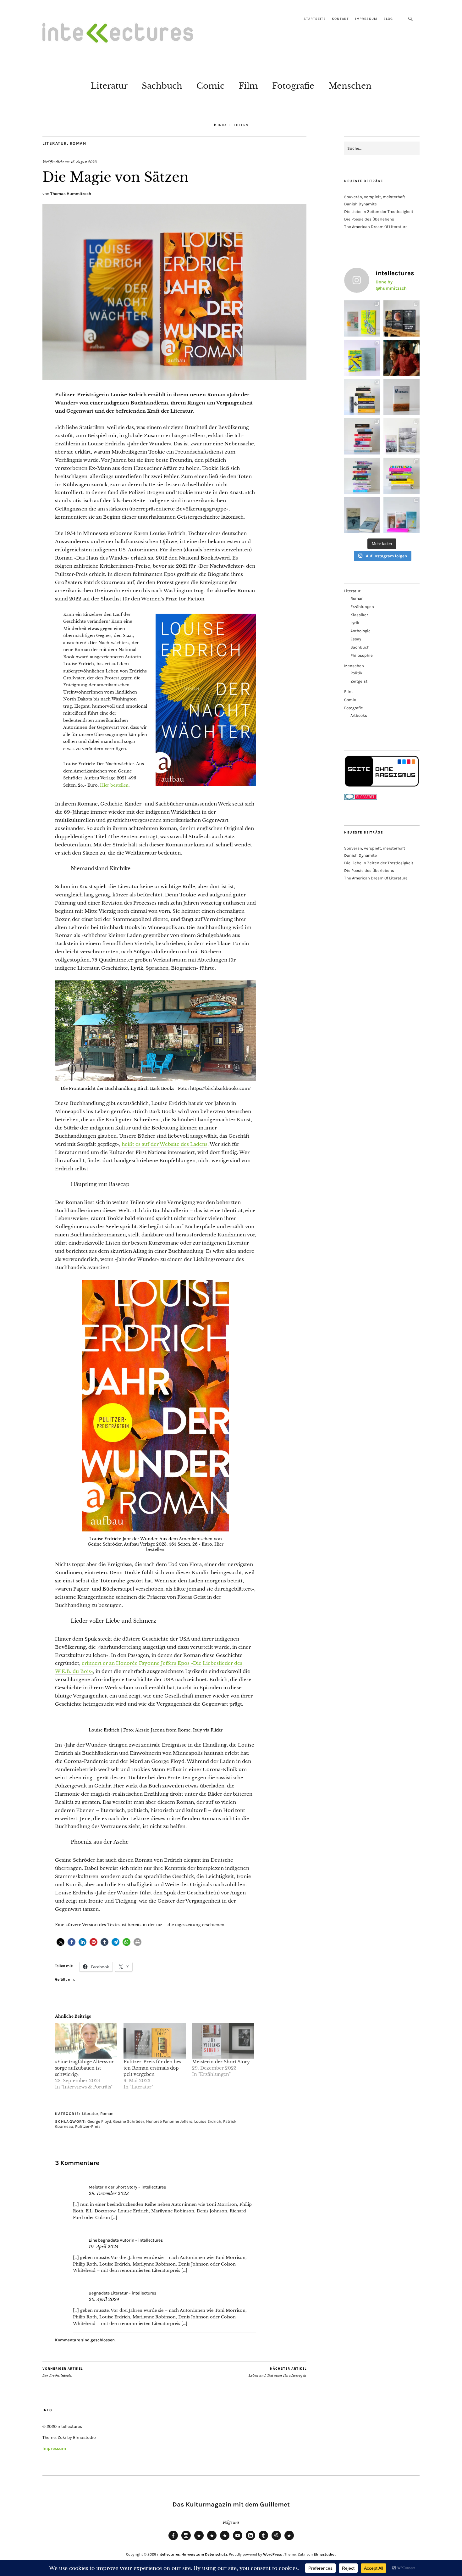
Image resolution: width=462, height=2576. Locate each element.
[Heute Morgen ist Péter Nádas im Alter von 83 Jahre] (401, 318)
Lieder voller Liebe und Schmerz (113, 1621)
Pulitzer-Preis (88, 2126)
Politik (356, 673)
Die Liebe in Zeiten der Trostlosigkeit (379, 212)
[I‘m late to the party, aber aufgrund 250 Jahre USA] (362, 436)
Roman (78, 143)
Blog (388, 19)
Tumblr (263, 2540)
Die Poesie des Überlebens (369, 219)
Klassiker (359, 615)
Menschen (350, 86)
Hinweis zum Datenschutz (204, 2554)
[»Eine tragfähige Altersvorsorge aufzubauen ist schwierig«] (86, 2041)
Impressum (366, 19)
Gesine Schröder (129, 2121)
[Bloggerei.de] (361, 798)
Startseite (315, 19)
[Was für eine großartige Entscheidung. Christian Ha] (362, 318)
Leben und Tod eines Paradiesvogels (278, 2372)
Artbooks (359, 715)
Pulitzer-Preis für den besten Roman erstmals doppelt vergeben (153, 2068)
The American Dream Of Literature (376, 227)
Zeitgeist (359, 681)
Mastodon (212, 2540)
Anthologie (360, 631)
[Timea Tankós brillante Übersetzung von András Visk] (401, 397)
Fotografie (293, 86)
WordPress (272, 2554)
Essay (356, 639)
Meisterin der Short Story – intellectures (127, 2187)
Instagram (186, 2540)
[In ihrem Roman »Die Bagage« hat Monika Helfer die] (401, 515)
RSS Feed (225, 2540)
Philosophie (362, 655)
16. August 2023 (84, 162)
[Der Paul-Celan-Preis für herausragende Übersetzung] (362, 515)
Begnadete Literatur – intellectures (122, 2293)
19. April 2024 (104, 2247)
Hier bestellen (114, 785)
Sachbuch (162, 86)
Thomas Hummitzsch (71, 194)
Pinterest (289, 2540)
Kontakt (340, 19)
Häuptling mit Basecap (100, 1184)
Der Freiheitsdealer (63, 2372)
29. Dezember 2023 (109, 2194)
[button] (60, 1942)
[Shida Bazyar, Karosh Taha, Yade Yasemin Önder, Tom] (362, 476)
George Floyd (99, 2121)
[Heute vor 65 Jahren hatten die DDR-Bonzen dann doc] (401, 436)
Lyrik (355, 623)
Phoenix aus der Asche (100, 1842)
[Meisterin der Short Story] (223, 2041)
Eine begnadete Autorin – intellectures (126, 2240)
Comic (210, 86)
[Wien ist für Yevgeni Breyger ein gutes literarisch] (362, 358)
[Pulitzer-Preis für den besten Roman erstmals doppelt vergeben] (155, 2041)
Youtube (238, 2540)
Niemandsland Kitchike (101, 868)
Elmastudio (324, 2554)
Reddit (276, 2540)
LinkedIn (250, 2540)
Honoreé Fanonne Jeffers (169, 2121)
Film (248, 86)
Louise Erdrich (208, 2121)
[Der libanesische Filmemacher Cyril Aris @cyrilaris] (401, 358)
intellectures (168, 2554)
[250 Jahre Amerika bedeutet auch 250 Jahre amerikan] (362, 397)
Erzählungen (362, 607)
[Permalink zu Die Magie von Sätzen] (174, 378)
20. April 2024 (104, 2300)
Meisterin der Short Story (221, 2062)
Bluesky (199, 2540)
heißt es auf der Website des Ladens (165, 1144)
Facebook (173, 2540)
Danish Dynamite (360, 204)
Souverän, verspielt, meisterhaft (375, 197)
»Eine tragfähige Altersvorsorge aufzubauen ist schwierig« (85, 2068)
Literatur (109, 86)
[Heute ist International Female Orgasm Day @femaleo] (401, 476)
